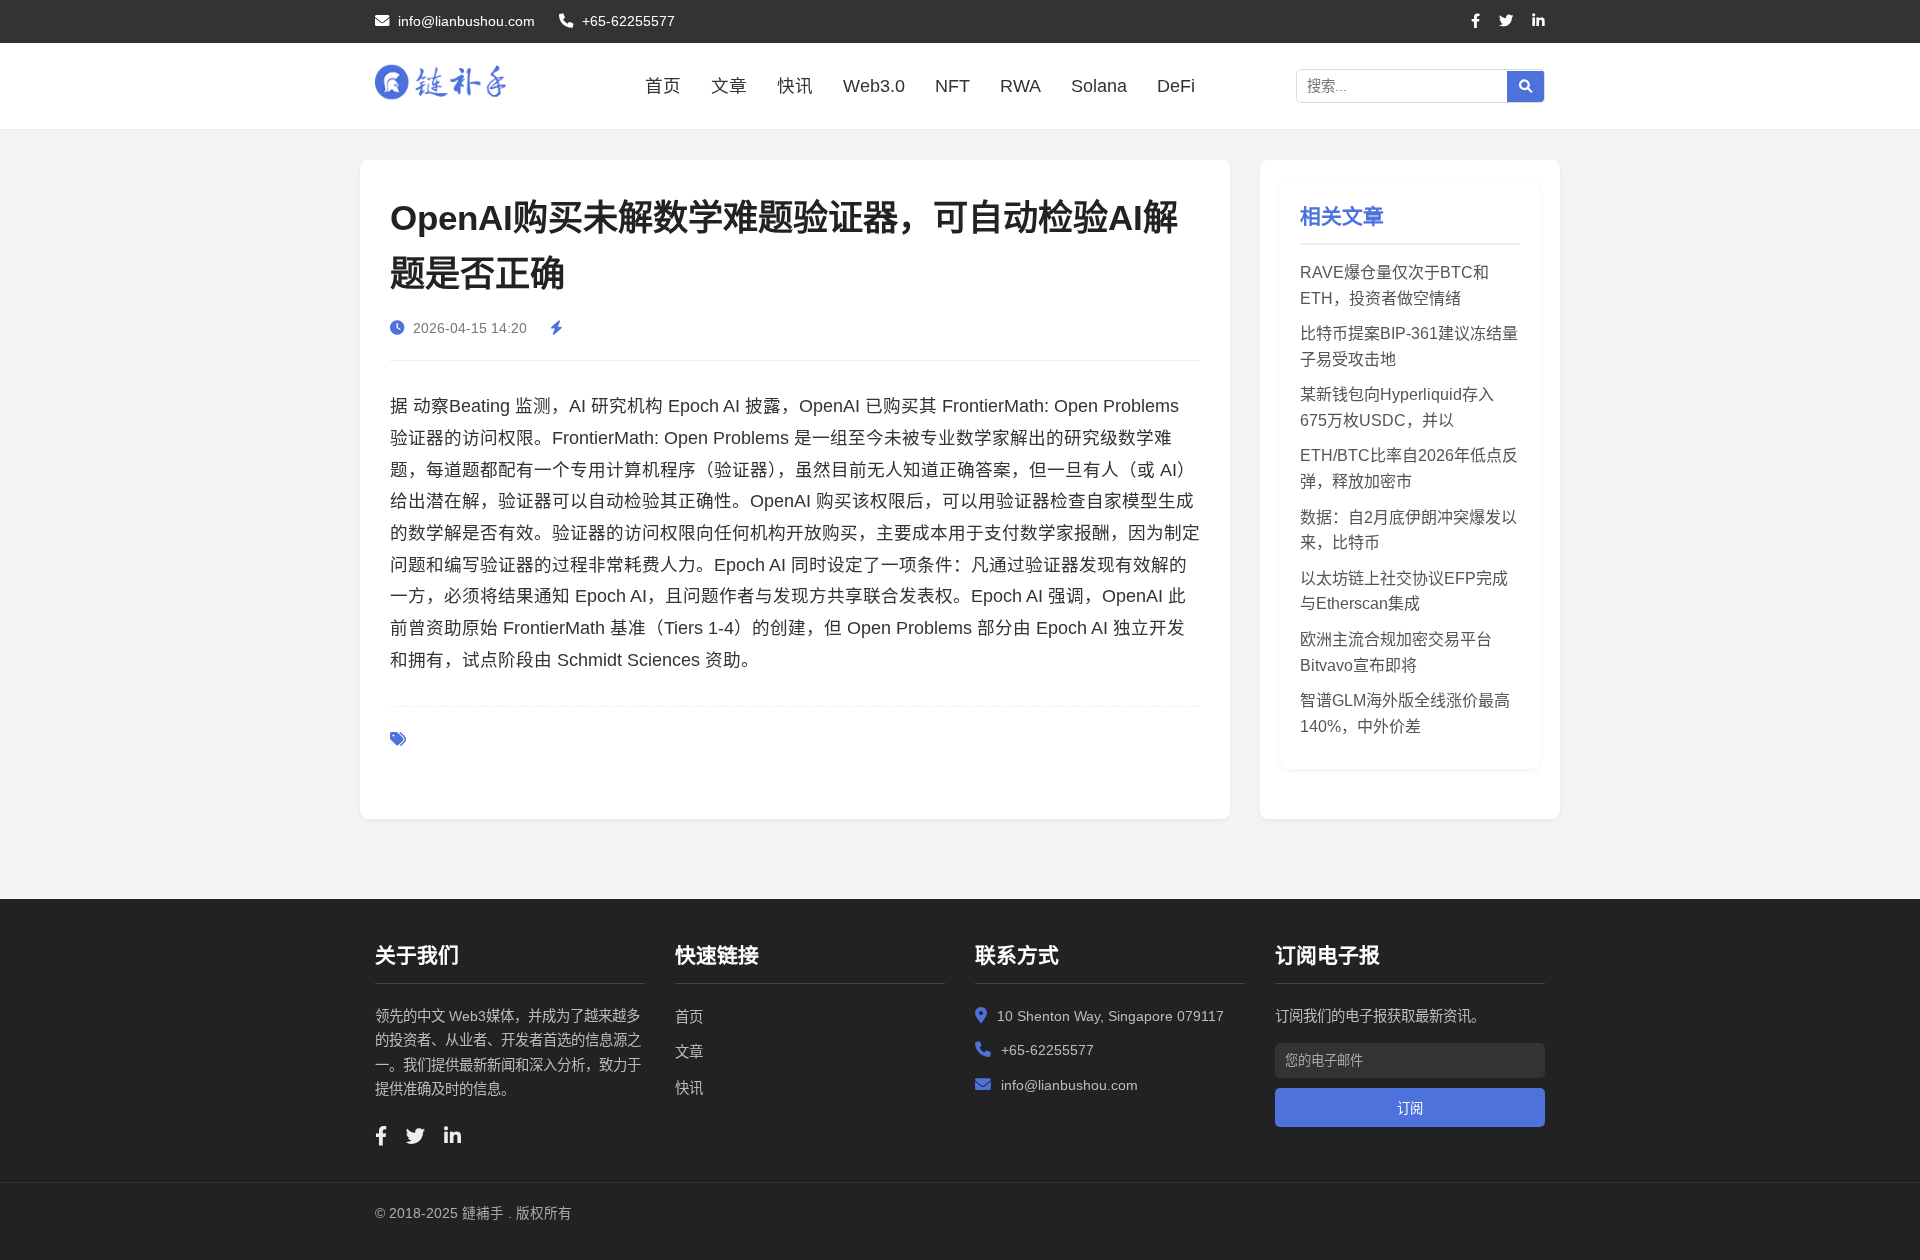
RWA (1020, 86)
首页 (663, 86)
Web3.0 (874, 86)
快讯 (795, 86)
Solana (1099, 86)
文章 (729, 86)
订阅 (1410, 1108)
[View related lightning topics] (559, 328)
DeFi (1176, 86)
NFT (952, 86)
